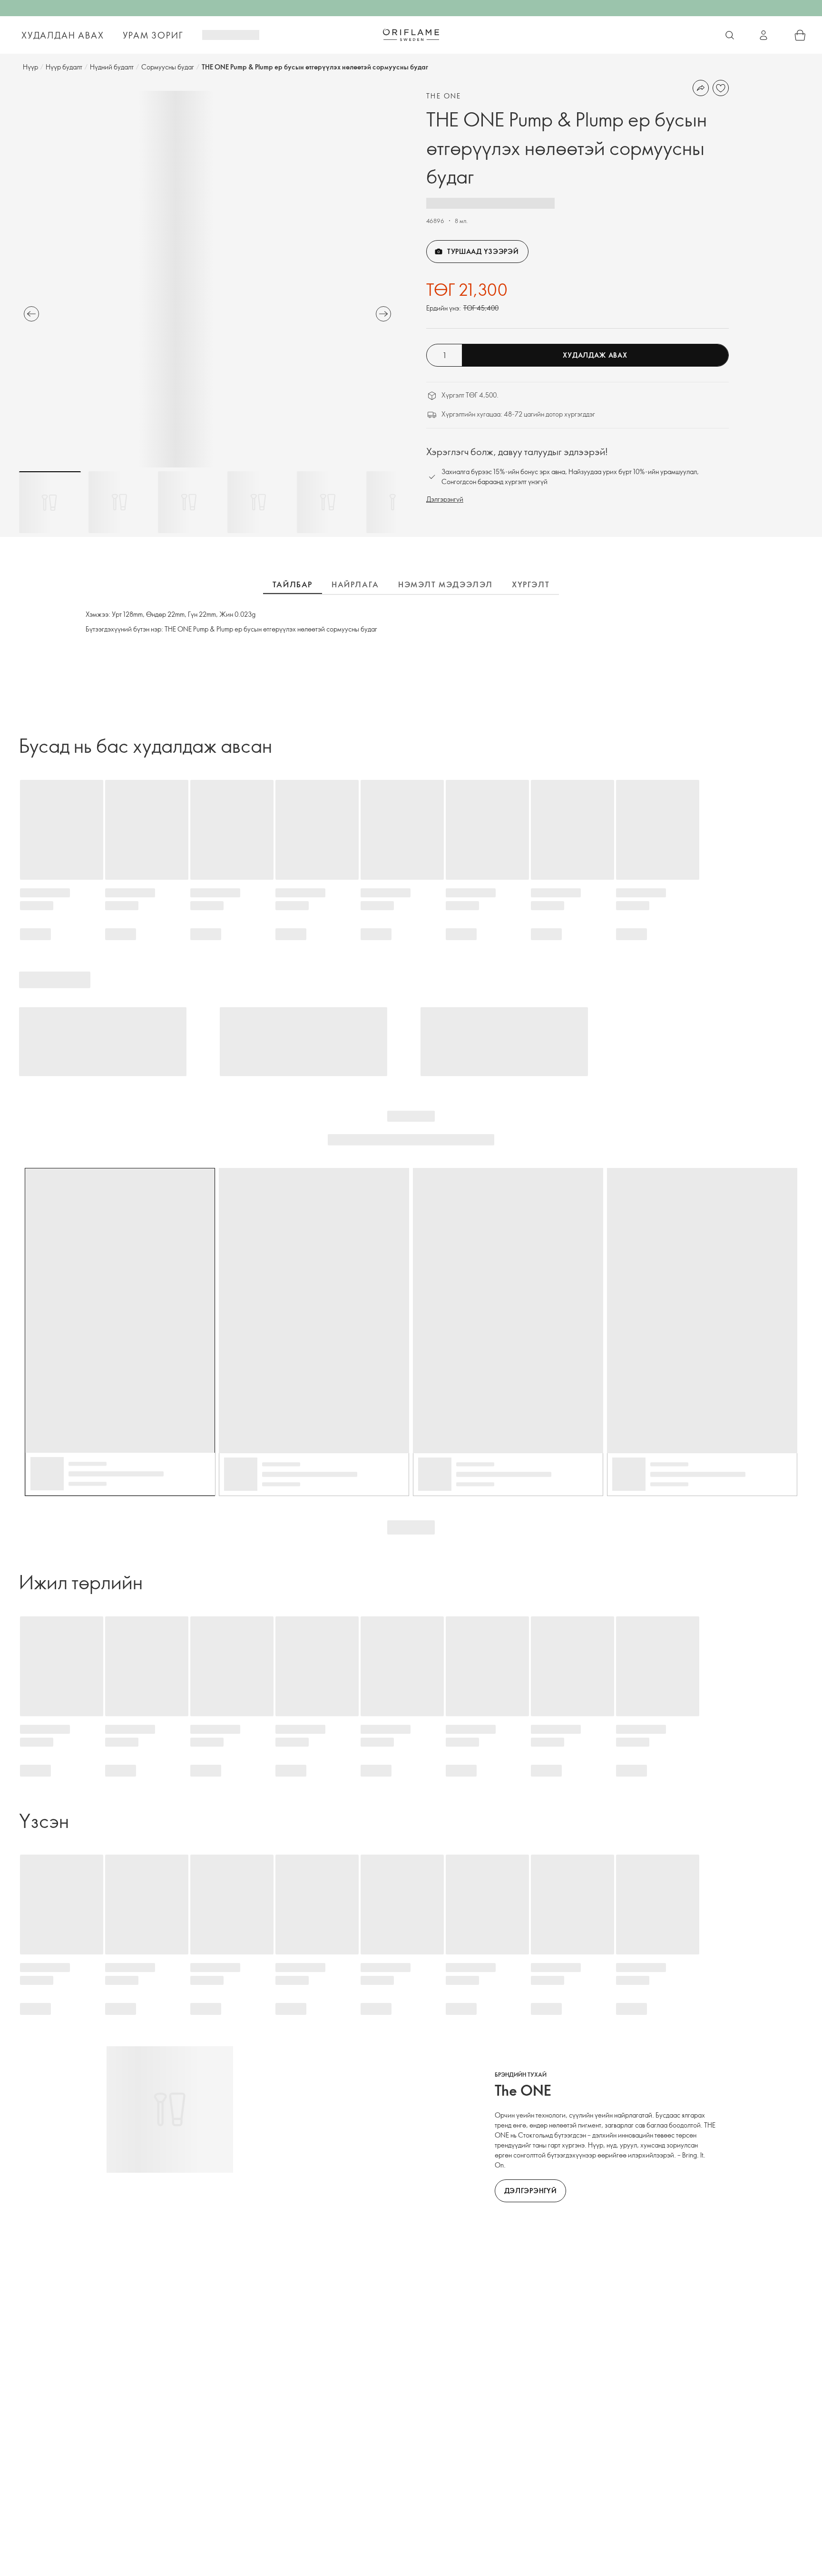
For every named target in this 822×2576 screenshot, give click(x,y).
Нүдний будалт (112, 67)
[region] (207, 279)
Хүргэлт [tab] (531, 584)
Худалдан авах (63, 35)
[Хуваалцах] (701, 88)
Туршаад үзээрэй (483, 251)
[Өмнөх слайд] (31, 314)
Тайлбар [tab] (293, 584)
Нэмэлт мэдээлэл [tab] (445, 584)
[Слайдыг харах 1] (50, 502)
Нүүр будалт (64, 67)
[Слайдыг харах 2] (119, 502)
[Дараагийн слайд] (383, 314)
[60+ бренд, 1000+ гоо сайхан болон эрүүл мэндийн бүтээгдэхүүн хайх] (730, 35)
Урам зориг (153, 35)
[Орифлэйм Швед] (411, 35)
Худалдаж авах (595, 355)
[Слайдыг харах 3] (189, 502)
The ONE (444, 96)
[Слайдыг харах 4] (258, 502)
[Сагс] (800, 35)
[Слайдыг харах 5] (328, 502)
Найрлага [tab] (355, 584)
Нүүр (30, 67)
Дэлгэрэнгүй (445, 499)
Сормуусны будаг (168, 67)
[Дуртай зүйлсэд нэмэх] (721, 88)
